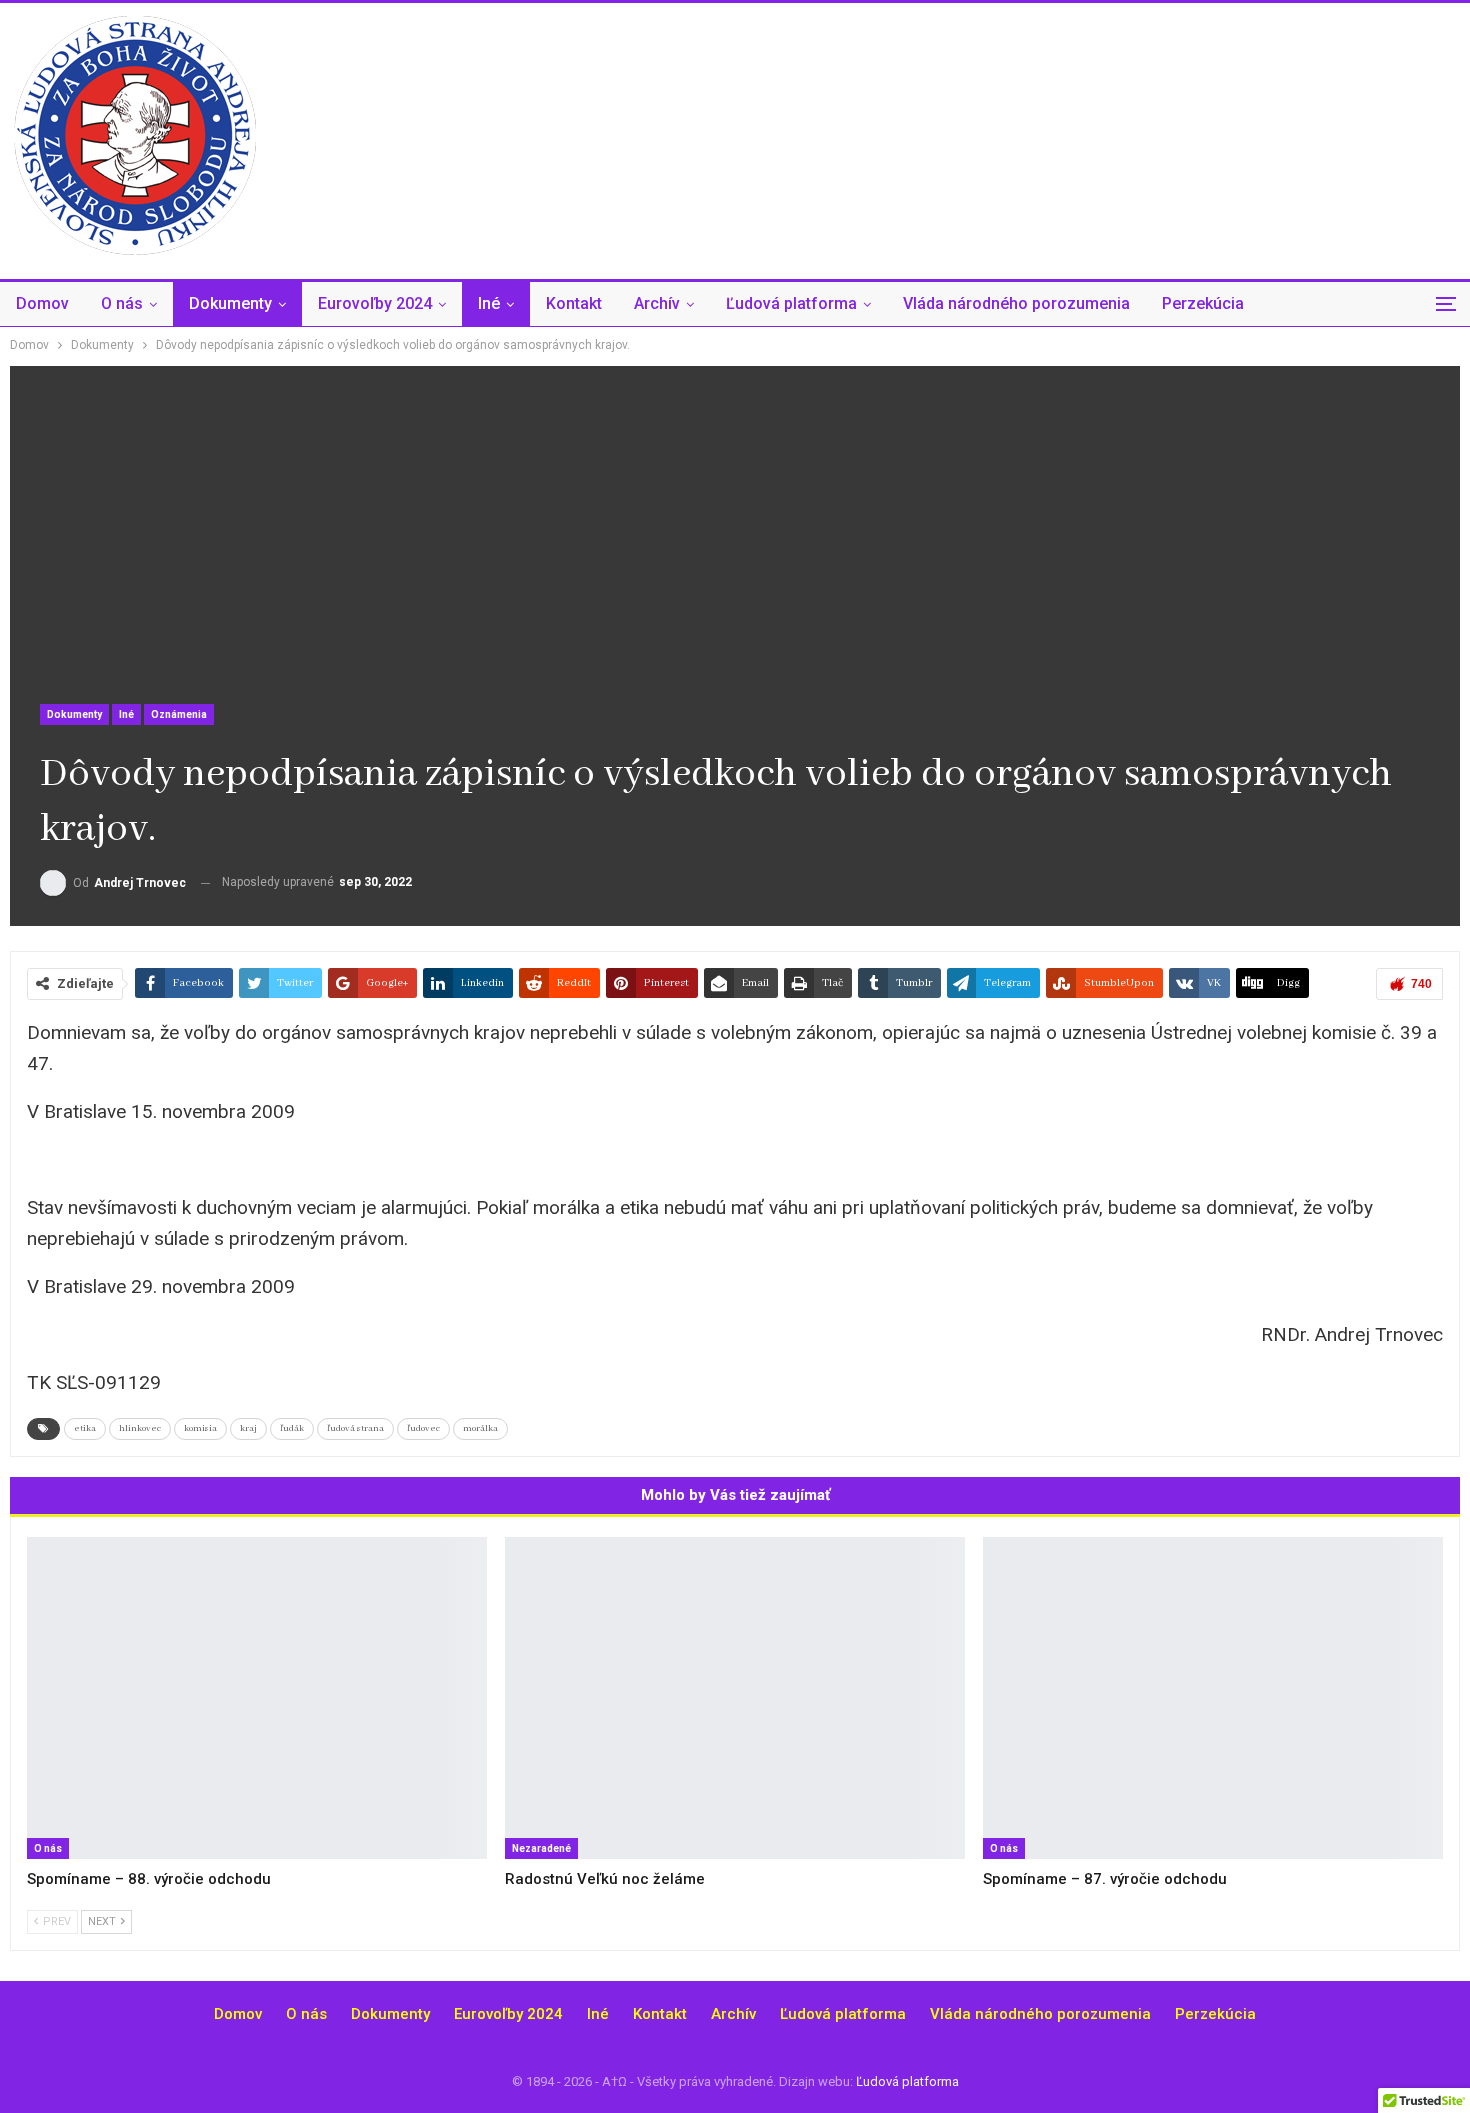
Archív (657, 303)
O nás (122, 303)
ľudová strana (355, 1428)
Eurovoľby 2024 (375, 303)
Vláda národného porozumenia (1016, 303)
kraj (248, 1428)
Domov (42, 303)
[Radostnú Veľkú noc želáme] (735, 1698)
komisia (200, 1428)
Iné (489, 303)
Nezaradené (541, 1848)
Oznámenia (179, 714)
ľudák (292, 1428)
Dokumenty (230, 303)
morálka (480, 1428)
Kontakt (574, 303)
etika (85, 1428)
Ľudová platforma (791, 303)
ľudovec (423, 1428)
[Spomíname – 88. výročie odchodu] (257, 1698)
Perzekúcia (1203, 303)
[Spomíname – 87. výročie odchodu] (1213, 1698)
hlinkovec (140, 1428)
